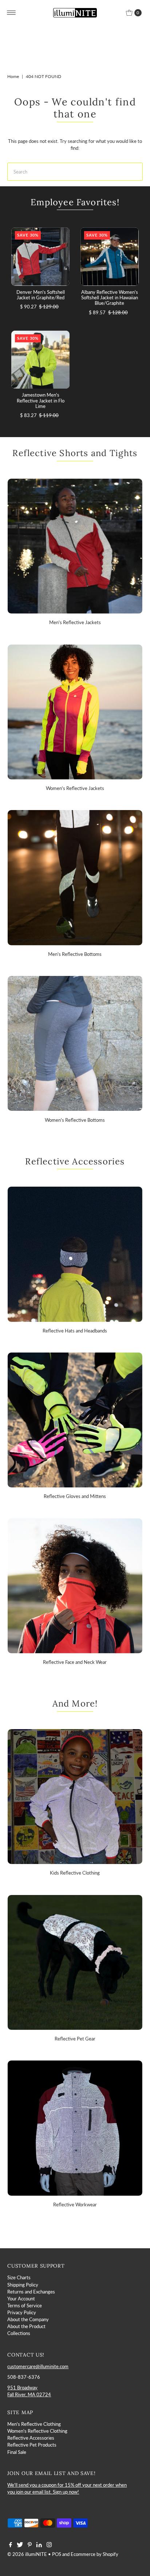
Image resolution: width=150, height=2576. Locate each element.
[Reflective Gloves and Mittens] (75, 1420)
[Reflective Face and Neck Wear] (75, 1586)
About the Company (28, 2319)
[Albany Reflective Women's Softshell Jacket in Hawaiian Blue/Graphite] (110, 257)
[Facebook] (11, 2545)
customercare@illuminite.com (38, 2366)
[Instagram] (49, 2545)
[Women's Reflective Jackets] (75, 712)
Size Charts (19, 2277)
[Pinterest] (30, 2545)
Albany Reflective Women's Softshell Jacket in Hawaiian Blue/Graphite (110, 298)
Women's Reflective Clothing (37, 2431)
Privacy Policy (22, 2312)
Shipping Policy (23, 2285)
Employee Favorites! (75, 202)
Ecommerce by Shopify (94, 2554)
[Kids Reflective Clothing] (75, 1797)
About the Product (26, 2326)
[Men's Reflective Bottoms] (75, 878)
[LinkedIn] (39, 2545)
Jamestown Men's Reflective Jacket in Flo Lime (41, 400)
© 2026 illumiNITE (27, 2554)
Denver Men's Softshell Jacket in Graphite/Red (41, 295)
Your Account (21, 2299)
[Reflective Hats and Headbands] (75, 1254)
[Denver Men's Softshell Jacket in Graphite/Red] (40, 257)
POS (57, 2554)
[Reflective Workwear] (75, 2128)
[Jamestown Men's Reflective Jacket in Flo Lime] (40, 360)
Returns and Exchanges (31, 2292)
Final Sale (17, 2452)
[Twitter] (20, 2545)
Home (13, 76)
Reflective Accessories (31, 2438)
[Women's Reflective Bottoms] (75, 1043)
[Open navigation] (11, 13)
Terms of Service (25, 2305)
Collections (19, 2333)
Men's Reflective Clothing (34, 2424)
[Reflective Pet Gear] (75, 1962)
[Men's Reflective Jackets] (75, 546)
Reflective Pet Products (32, 2445)
